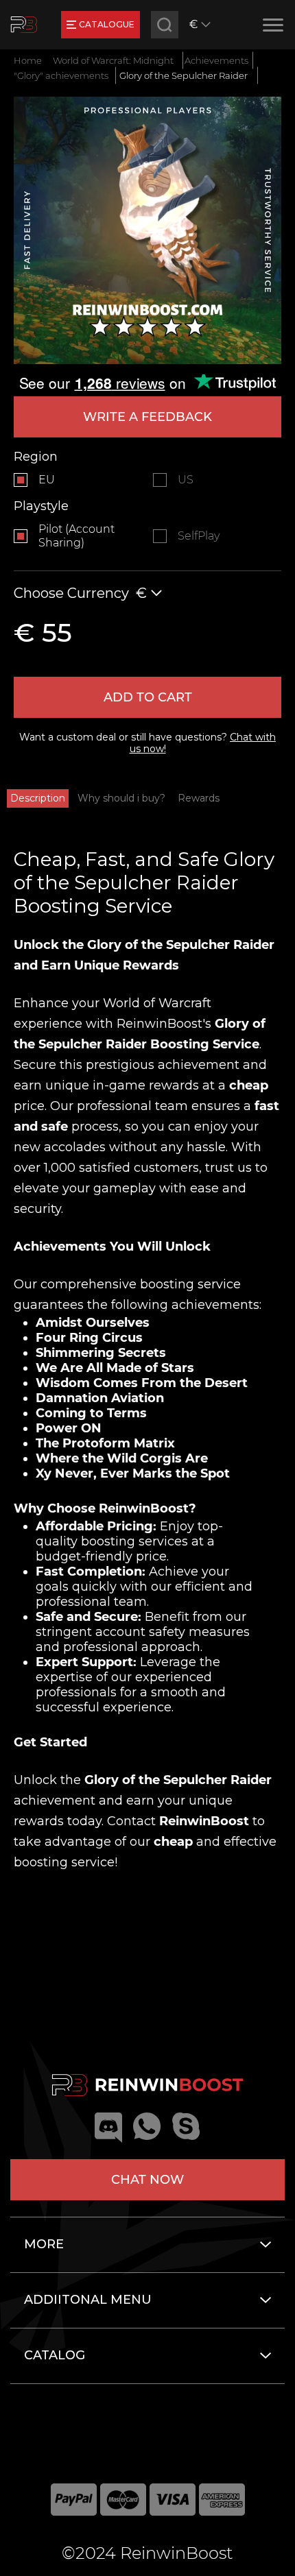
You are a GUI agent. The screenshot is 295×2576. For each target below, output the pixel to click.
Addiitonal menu (88, 2300)
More (44, 2244)
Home (28, 60)
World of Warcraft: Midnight (113, 60)
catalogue (107, 24)
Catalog (55, 2355)
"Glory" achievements (61, 75)
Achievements (216, 60)
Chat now (147, 2180)
